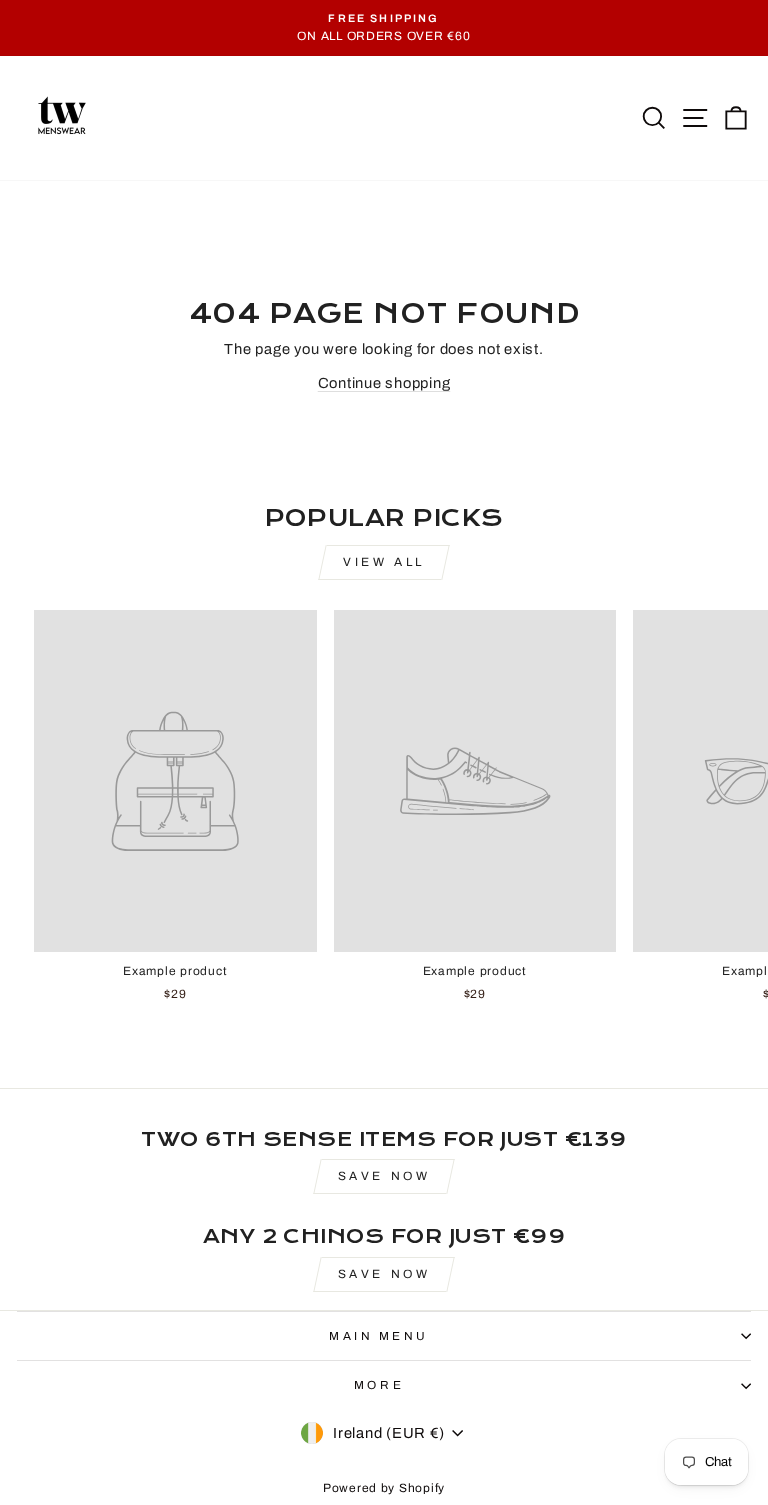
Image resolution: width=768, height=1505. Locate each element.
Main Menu (379, 1336)
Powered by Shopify (384, 1488)
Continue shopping (384, 383)
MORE (379, 1385)
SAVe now (384, 1176)
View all (384, 562)
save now (384, 1274)
